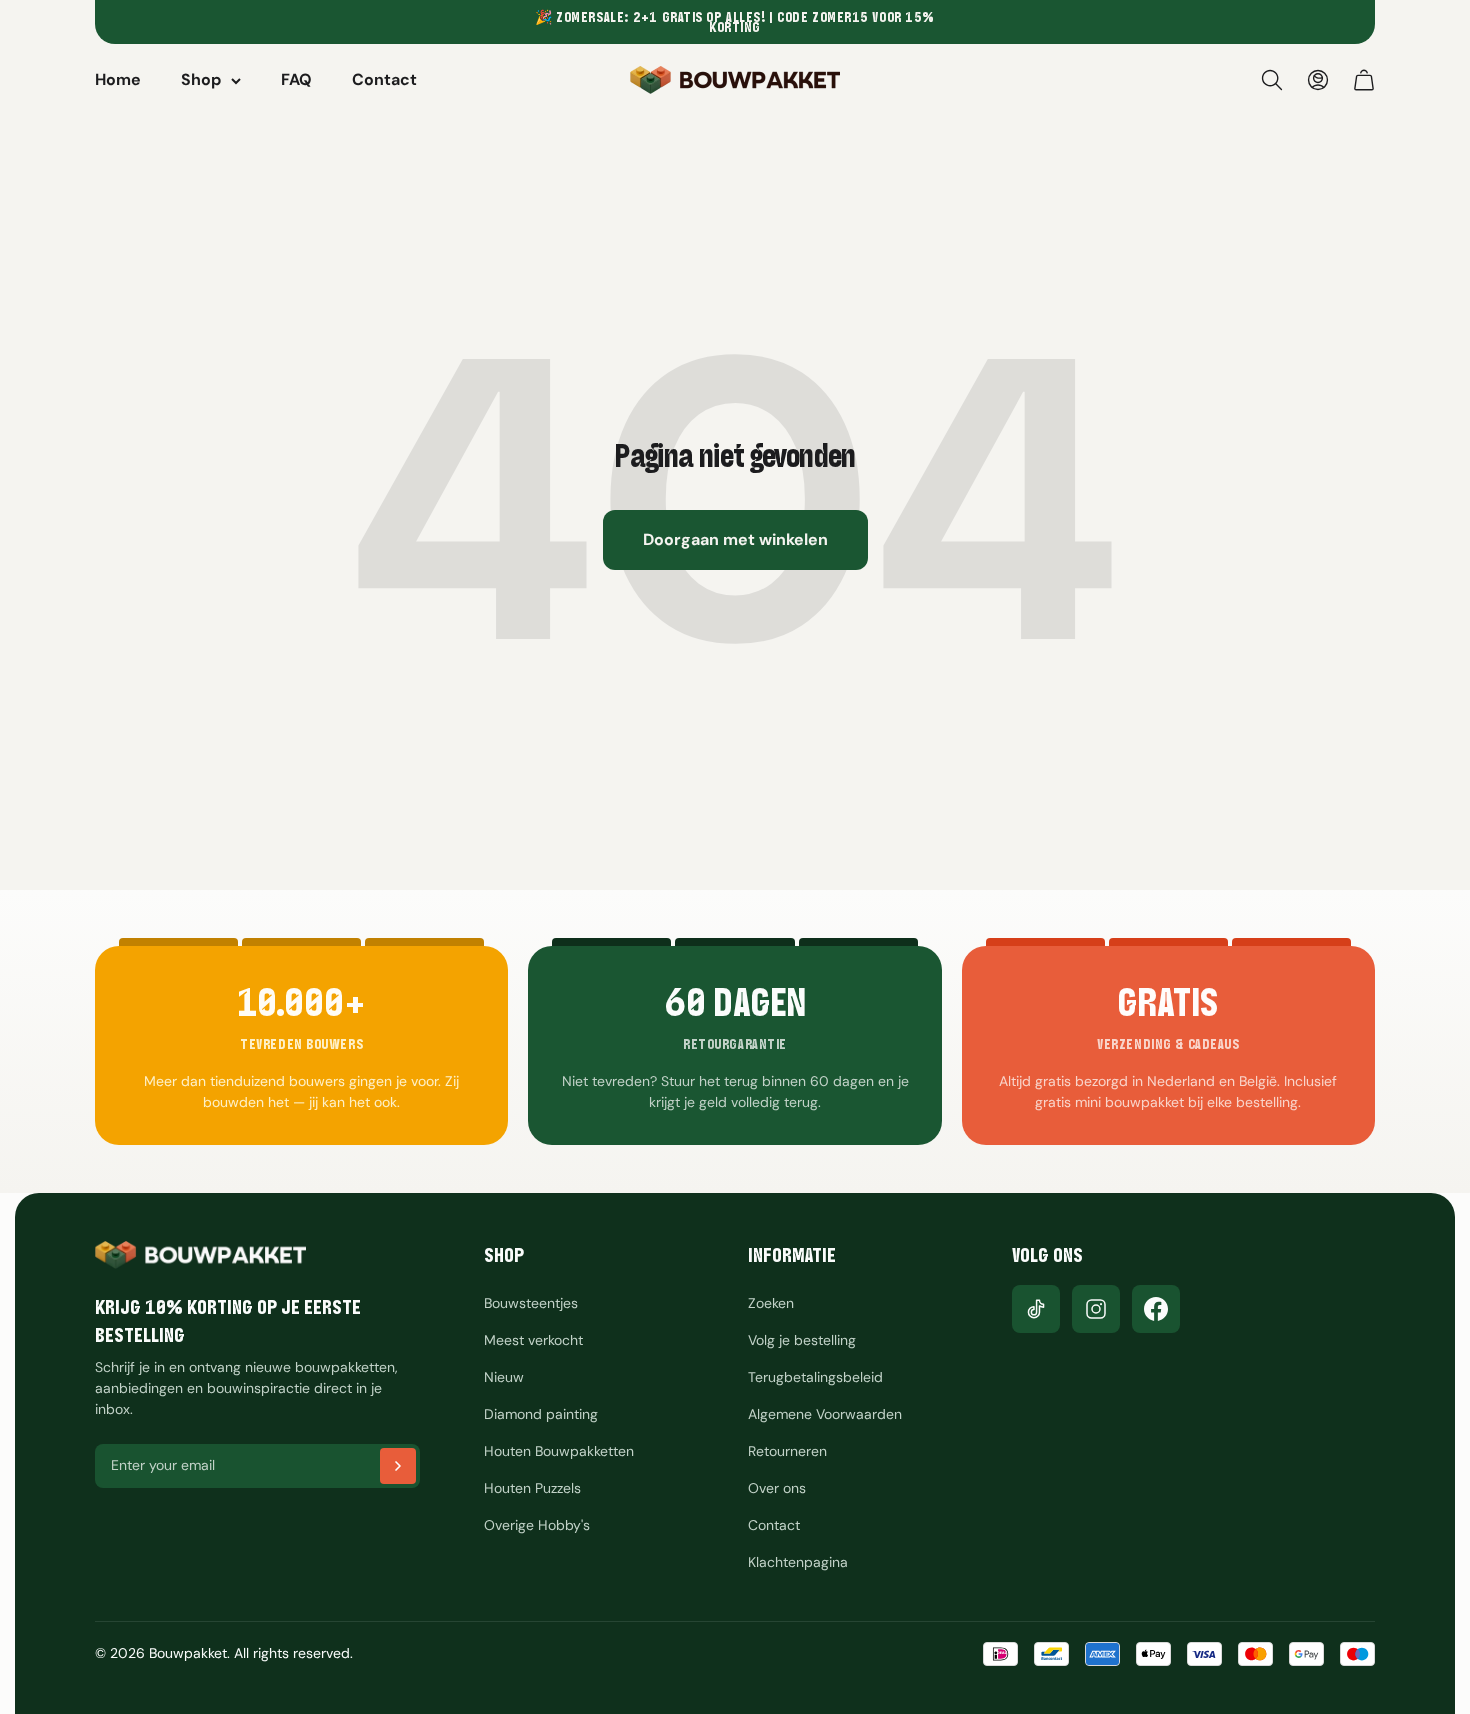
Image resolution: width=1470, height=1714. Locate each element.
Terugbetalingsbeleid (815, 1377)
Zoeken (771, 1303)
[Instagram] (1096, 1309)
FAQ (296, 79)
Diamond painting (541, 1414)
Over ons (777, 1488)
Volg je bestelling (802, 1340)
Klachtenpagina (798, 1562)
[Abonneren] (398, 1466)
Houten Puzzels (532, 1488)
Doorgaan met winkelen (735, 539)
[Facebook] (1156, 1309)
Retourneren (787, 1451)
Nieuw (504, 1377)
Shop (201, 79)
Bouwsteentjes (531, 1303)
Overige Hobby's (537, 1525)
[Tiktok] (1036, 1309)
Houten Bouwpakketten (559, 1451)
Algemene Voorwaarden (825, 1414)
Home (118, 79)
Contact (384, 79)
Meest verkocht (533, 1340)
